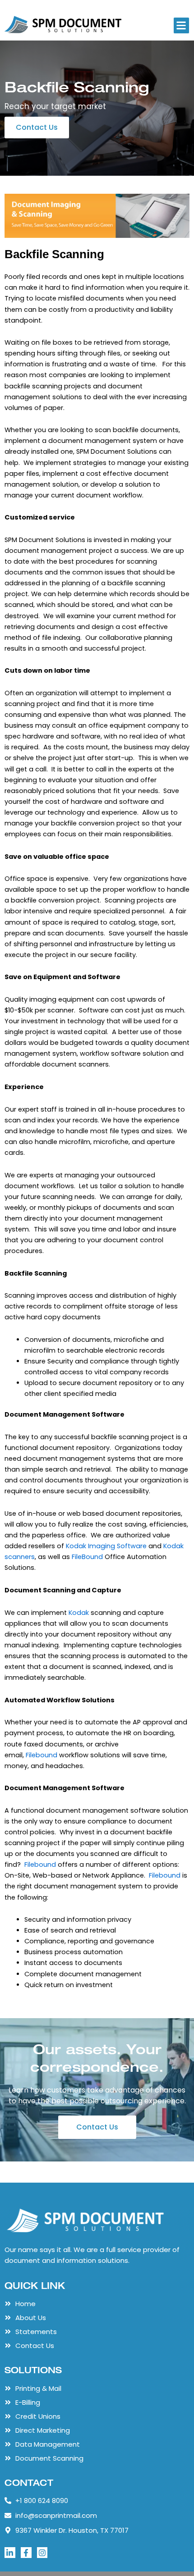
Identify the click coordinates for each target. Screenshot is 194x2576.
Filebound (42, 1755)
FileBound (87, 1557)
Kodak (79, 1613)
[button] (182, 25)
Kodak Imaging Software (106, 1546)
